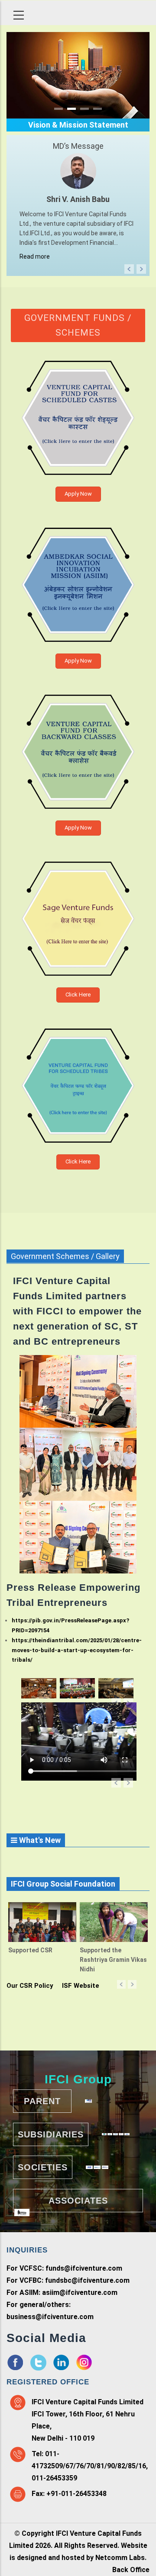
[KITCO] (88, 2101)
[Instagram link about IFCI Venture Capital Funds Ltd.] (84, 2360)
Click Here (78, 995)
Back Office (131, 2570)
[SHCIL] (104, 2134)
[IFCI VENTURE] (110, 2134)
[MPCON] (115, 2134)
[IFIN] (127, 2134)
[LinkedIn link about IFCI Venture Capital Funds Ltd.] (61, 2360)
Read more (35, 256)
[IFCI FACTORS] (121, 2134)
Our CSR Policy (30, 1986)
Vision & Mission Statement (78, 125)
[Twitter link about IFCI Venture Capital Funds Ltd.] (38, 2360)
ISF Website (81, 1986)
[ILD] (89, 2167)
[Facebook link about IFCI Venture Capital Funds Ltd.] (15, 2360)
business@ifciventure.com (50, 2317)
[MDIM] (105, 2167)
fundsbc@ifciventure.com (87, 2280)
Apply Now (78, 494)
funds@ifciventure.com (84, 2268)
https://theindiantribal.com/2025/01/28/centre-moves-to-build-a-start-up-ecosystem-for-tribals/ (77, 1650)
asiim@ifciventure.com (80, 2292)
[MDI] (97, 2167)
